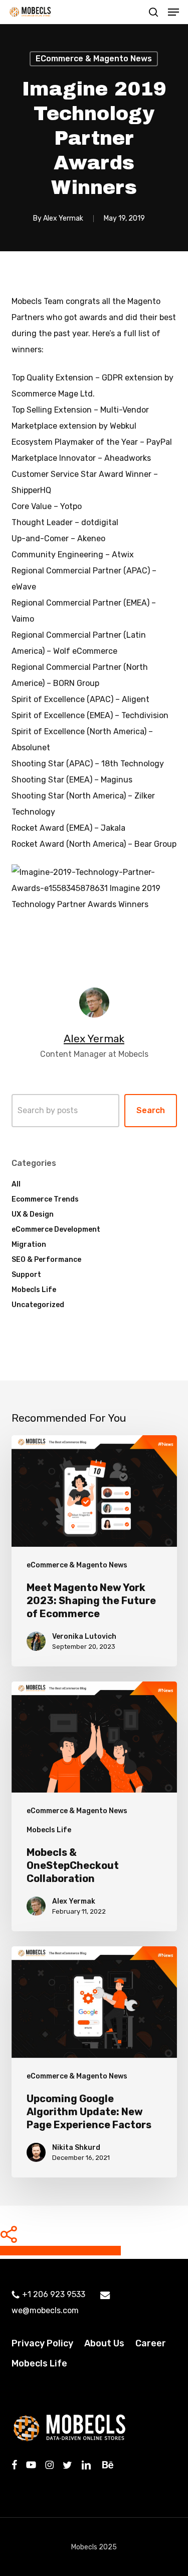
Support (26, 1275)
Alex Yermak (63, 218)
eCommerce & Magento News (94, 59)
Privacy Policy (42, 2343)
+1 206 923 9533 (54, 2294)
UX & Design (33, 1214)
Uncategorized (38, 1305)
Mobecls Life (34, 1290)
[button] (173, 12)
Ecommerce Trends (45, 1199)
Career (151, 2343)
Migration (29, 1245)
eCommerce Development (56, 1229)
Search (151, 1110)
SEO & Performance (46, 1260)
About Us (104, 2343)
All (16, 1184)
